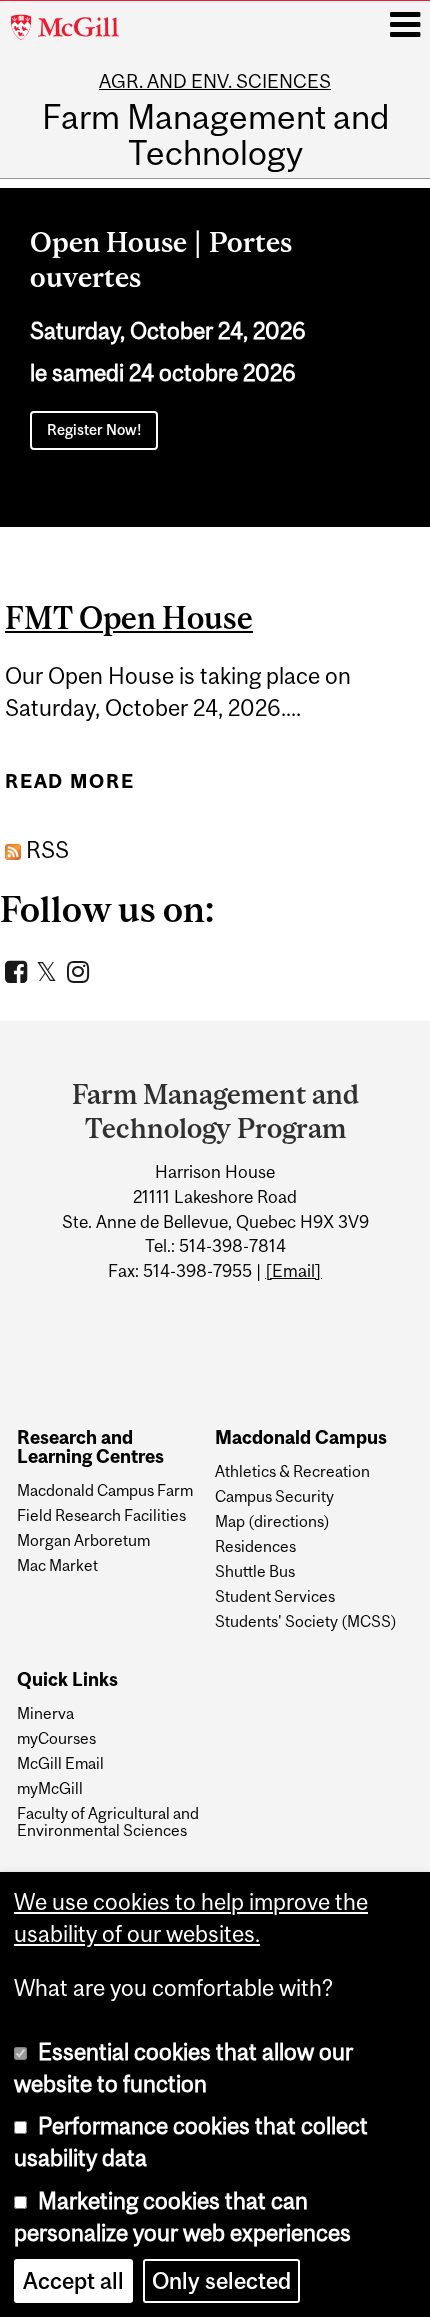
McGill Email (60, 1763)
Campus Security (274, 1496)
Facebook (18, 971)
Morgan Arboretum (83, 1540)
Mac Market (57, 1565)
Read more (69, 781)
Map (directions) (272, 1521)
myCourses (56, 1738)
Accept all (73, 2281)
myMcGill (50, 1788)
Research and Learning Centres (90, 1447)
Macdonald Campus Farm (105, 1490)
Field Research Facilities (101, 1515)
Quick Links (67, 1680)
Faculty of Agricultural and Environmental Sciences (108, 1821)
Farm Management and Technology (215, 134)
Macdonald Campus (301, 1438)
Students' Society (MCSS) (306, 1621)
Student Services (275, 1596)
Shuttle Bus (255, 1571)
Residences (255, 1546)
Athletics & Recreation (292, 1471)
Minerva (45, 1713)
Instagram (80, 971)
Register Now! (94, 429)
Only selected (221, 2281)
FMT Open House (129, 618)
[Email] (293, 1271)
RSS (45, 850)
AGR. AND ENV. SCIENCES (215, 81)
